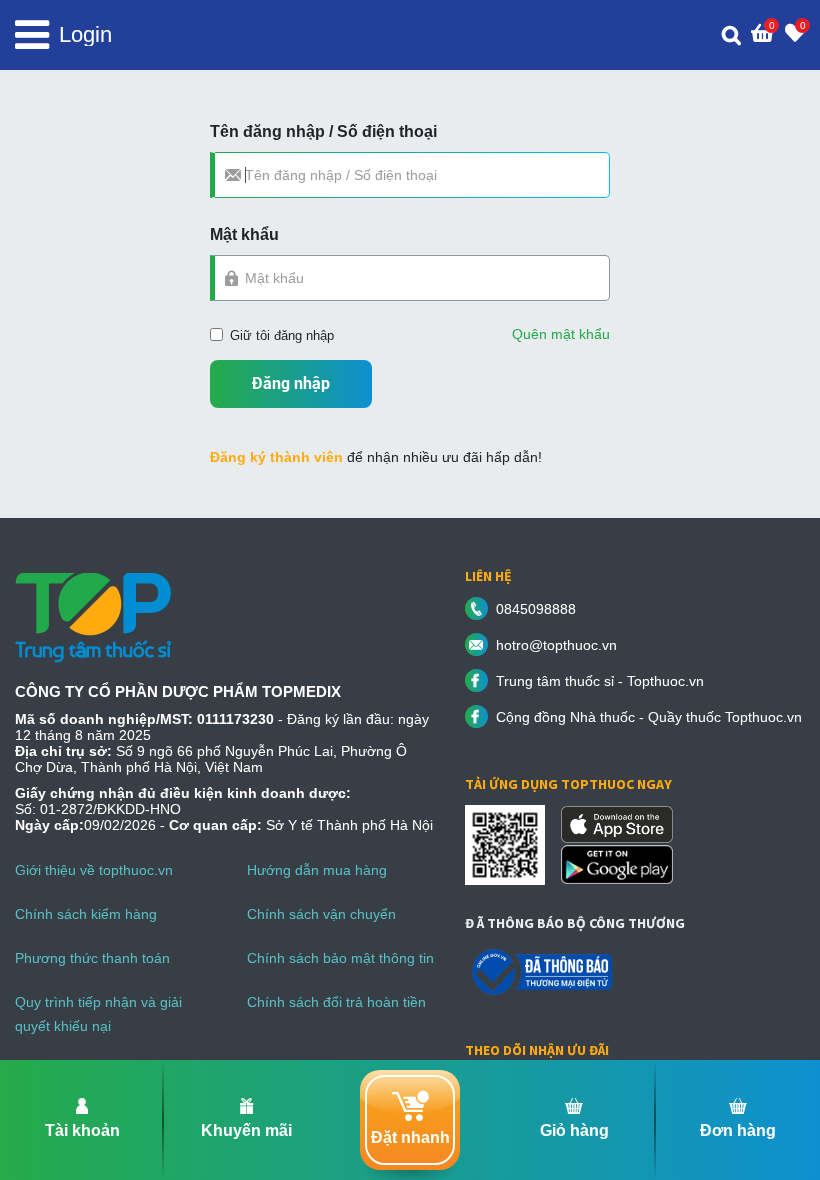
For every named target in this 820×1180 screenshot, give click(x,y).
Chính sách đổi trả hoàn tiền (336, 1002)
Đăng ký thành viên (276, 457)
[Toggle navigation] (32, 35)
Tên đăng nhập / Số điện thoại (323, 131)
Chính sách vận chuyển (321, 914)
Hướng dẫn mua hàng (317, 870)
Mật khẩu (244, 234)
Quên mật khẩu (561, 334)
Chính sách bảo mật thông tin (340, 958)
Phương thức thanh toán (92, 958)
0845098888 (536, 609)
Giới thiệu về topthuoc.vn (94, 870)
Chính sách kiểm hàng (86, 914)
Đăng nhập (291, 383)
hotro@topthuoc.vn (556, 645)
